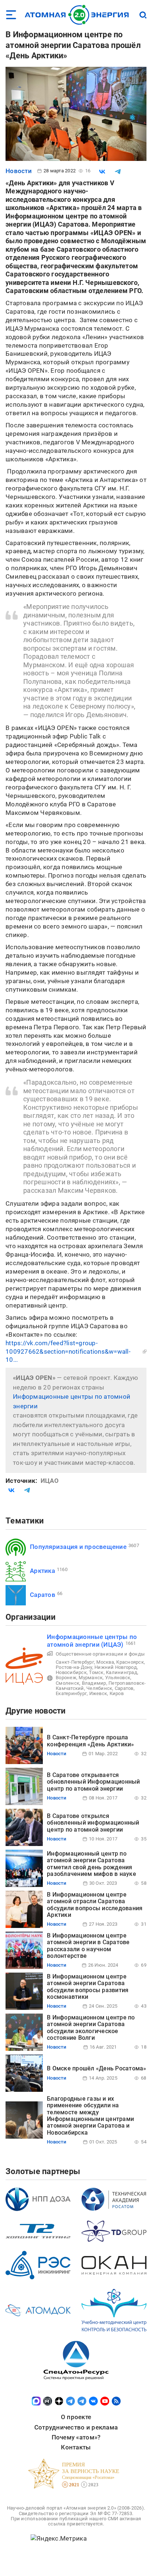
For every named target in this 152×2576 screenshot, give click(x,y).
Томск (96, 1672)
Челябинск (99, 1688)
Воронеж (66, 1678)
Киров (117, 1693)
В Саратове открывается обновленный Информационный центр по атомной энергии (94, 1782)
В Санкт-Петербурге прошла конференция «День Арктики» (91, 1741)
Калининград (122, 1672)
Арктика (42, 1571)
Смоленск (68, 1683)
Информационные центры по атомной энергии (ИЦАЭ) (92, 1641)
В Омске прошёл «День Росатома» (97, 2068)
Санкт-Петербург (75, 1662)
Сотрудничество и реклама (76, 2427)
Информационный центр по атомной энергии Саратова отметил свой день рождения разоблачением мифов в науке (91, 1864)
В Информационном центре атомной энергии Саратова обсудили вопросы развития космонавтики (88, 1987)
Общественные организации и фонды (100, 1654)
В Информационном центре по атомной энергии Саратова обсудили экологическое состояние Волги (91, 2028)
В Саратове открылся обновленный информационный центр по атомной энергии (93, 1823)
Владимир (94, 1683)
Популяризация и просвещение (78, 1547)
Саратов (43, 1595)
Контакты (76, 2447)
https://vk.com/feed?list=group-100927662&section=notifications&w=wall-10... (68, 1351)
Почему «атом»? (76, 2437)
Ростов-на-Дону (74, 1667)
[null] (102, 172)
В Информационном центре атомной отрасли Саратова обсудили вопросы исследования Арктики (95, 1905)
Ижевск (98, 1693)
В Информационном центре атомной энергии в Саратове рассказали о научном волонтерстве (88, 1946)
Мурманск (91, 1678)
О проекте (76, 2417)
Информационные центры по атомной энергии (72, 1401)
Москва (105, 1662)
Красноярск (130, 1662)
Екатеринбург (71, 1693)
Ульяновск (118, 1678)
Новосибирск (71, 1672)
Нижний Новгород (116, 1667)
